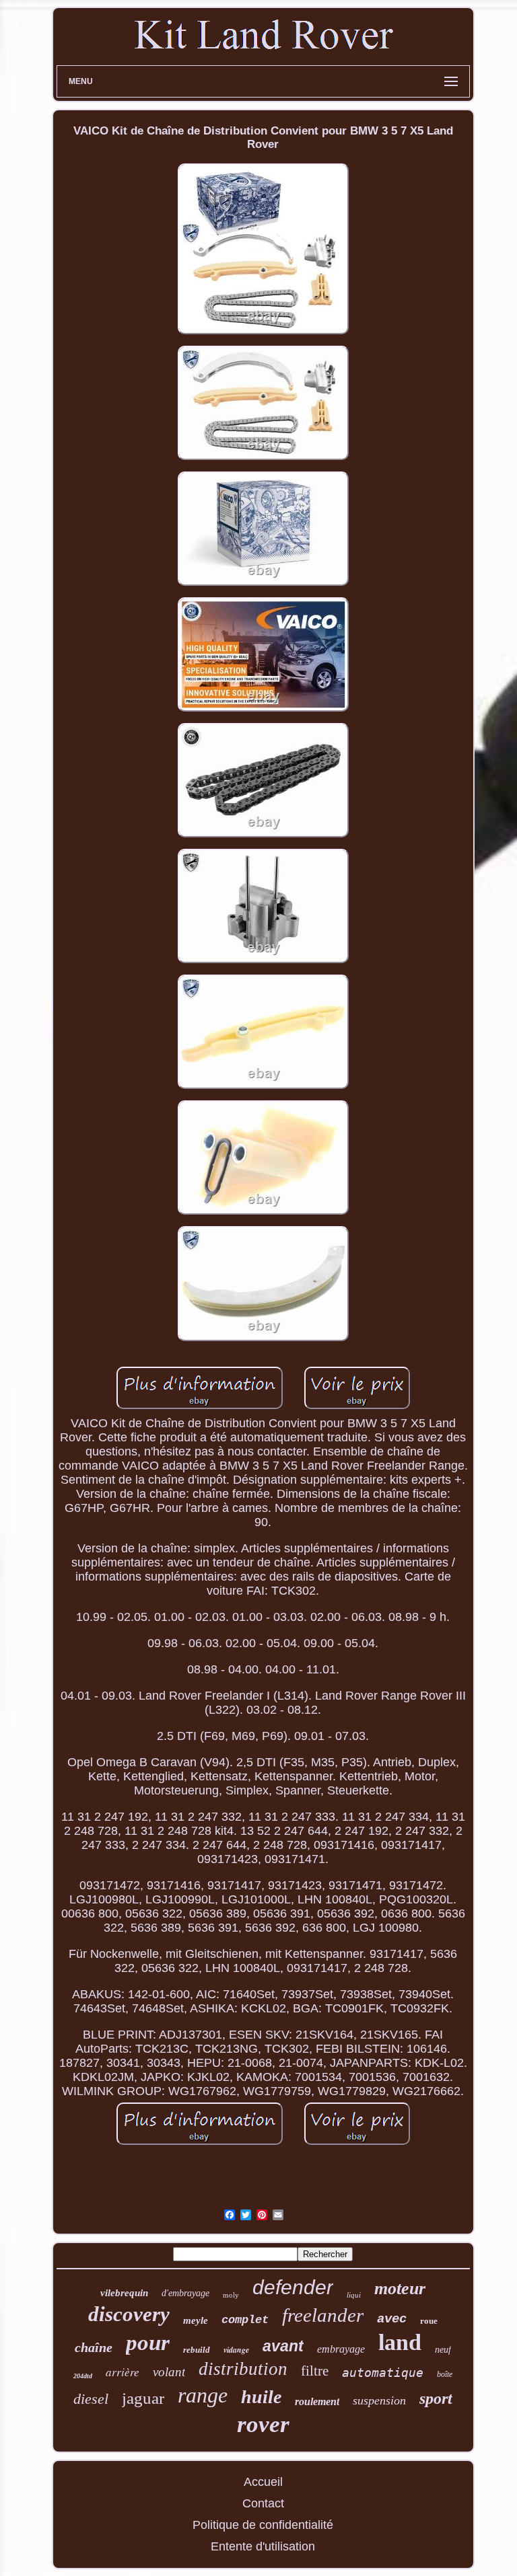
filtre (315, 2371)
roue (429, 2321)
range (203, 2395)
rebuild (197, 2350)
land (400, 2342)
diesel (91, 2399)
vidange (236, 2350)
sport (436, 2398)
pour (148, 2343)
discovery (129, 2314)
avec (392, 2319)
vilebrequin (124, 2293)
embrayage (341, 2349)
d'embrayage (185, 2293)
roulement (317, 2401)
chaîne (94, 2347)
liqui (354, 2295)
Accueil (263, 2482)
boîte (445, 2374)
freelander (323, 2315)
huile (261, 2397)
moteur (400, 2288)
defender (293, 2287)
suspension (379, 2400)
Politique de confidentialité (263, 2525)
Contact (263, 2503)
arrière (123, 2372)
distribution (243, 2369)
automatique (383, 2373)
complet (245, 2320)
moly (231, 2295)
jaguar (143, 2398)
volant (169, 2372)
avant (283, 2346)
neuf (443, 2350)
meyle (196, 2320)
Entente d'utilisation (263, 2546)
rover (263, 2424)
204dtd (83, 2376)
